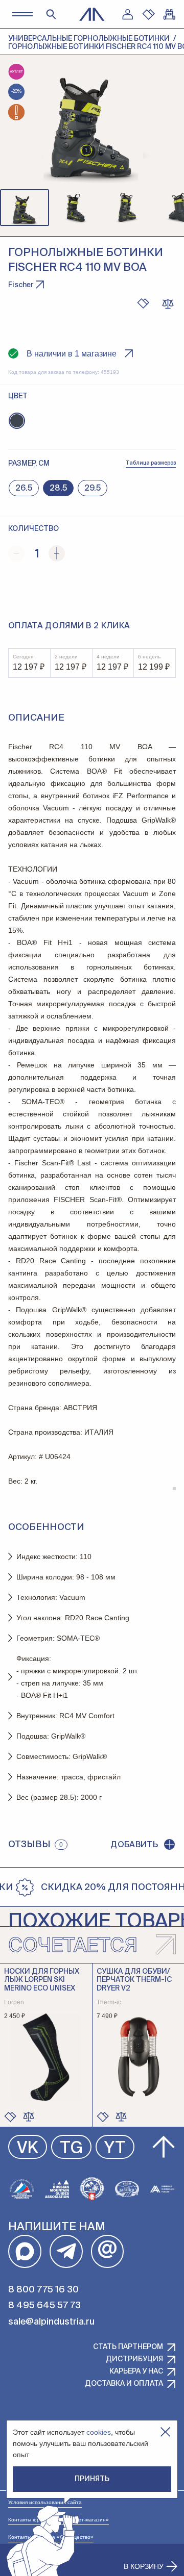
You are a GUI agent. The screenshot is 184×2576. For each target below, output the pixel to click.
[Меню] (22, 14)
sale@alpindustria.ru (51, 2322)
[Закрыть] (165, 2432)
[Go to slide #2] (76, 208)
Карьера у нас (136, 2371)
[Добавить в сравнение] (29, 2116)
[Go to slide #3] (127, 208)
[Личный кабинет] (127, 14)
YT (115, 2149)
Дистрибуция (134, 2359)
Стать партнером (128, 2347)
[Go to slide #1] (25, 208)
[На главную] (92, 14)
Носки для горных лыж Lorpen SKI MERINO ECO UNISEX (42, 1980)
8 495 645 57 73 (44, 2306)
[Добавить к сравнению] (168, 303)
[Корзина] (169, 14)
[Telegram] (66, 2251)
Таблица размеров (151, 463)
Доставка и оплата (124, 2384)
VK (28, 2149)
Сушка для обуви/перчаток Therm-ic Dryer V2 (134, 1980)
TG (71, 2149)
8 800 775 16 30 (43, 2290)
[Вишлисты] (148, 14)
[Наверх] (164, 2147)
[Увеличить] (57, 553)
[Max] (25, 2251)
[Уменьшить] (16, 553)
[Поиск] (51, 14)
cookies (99, 2432)
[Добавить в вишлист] (143, 303)
